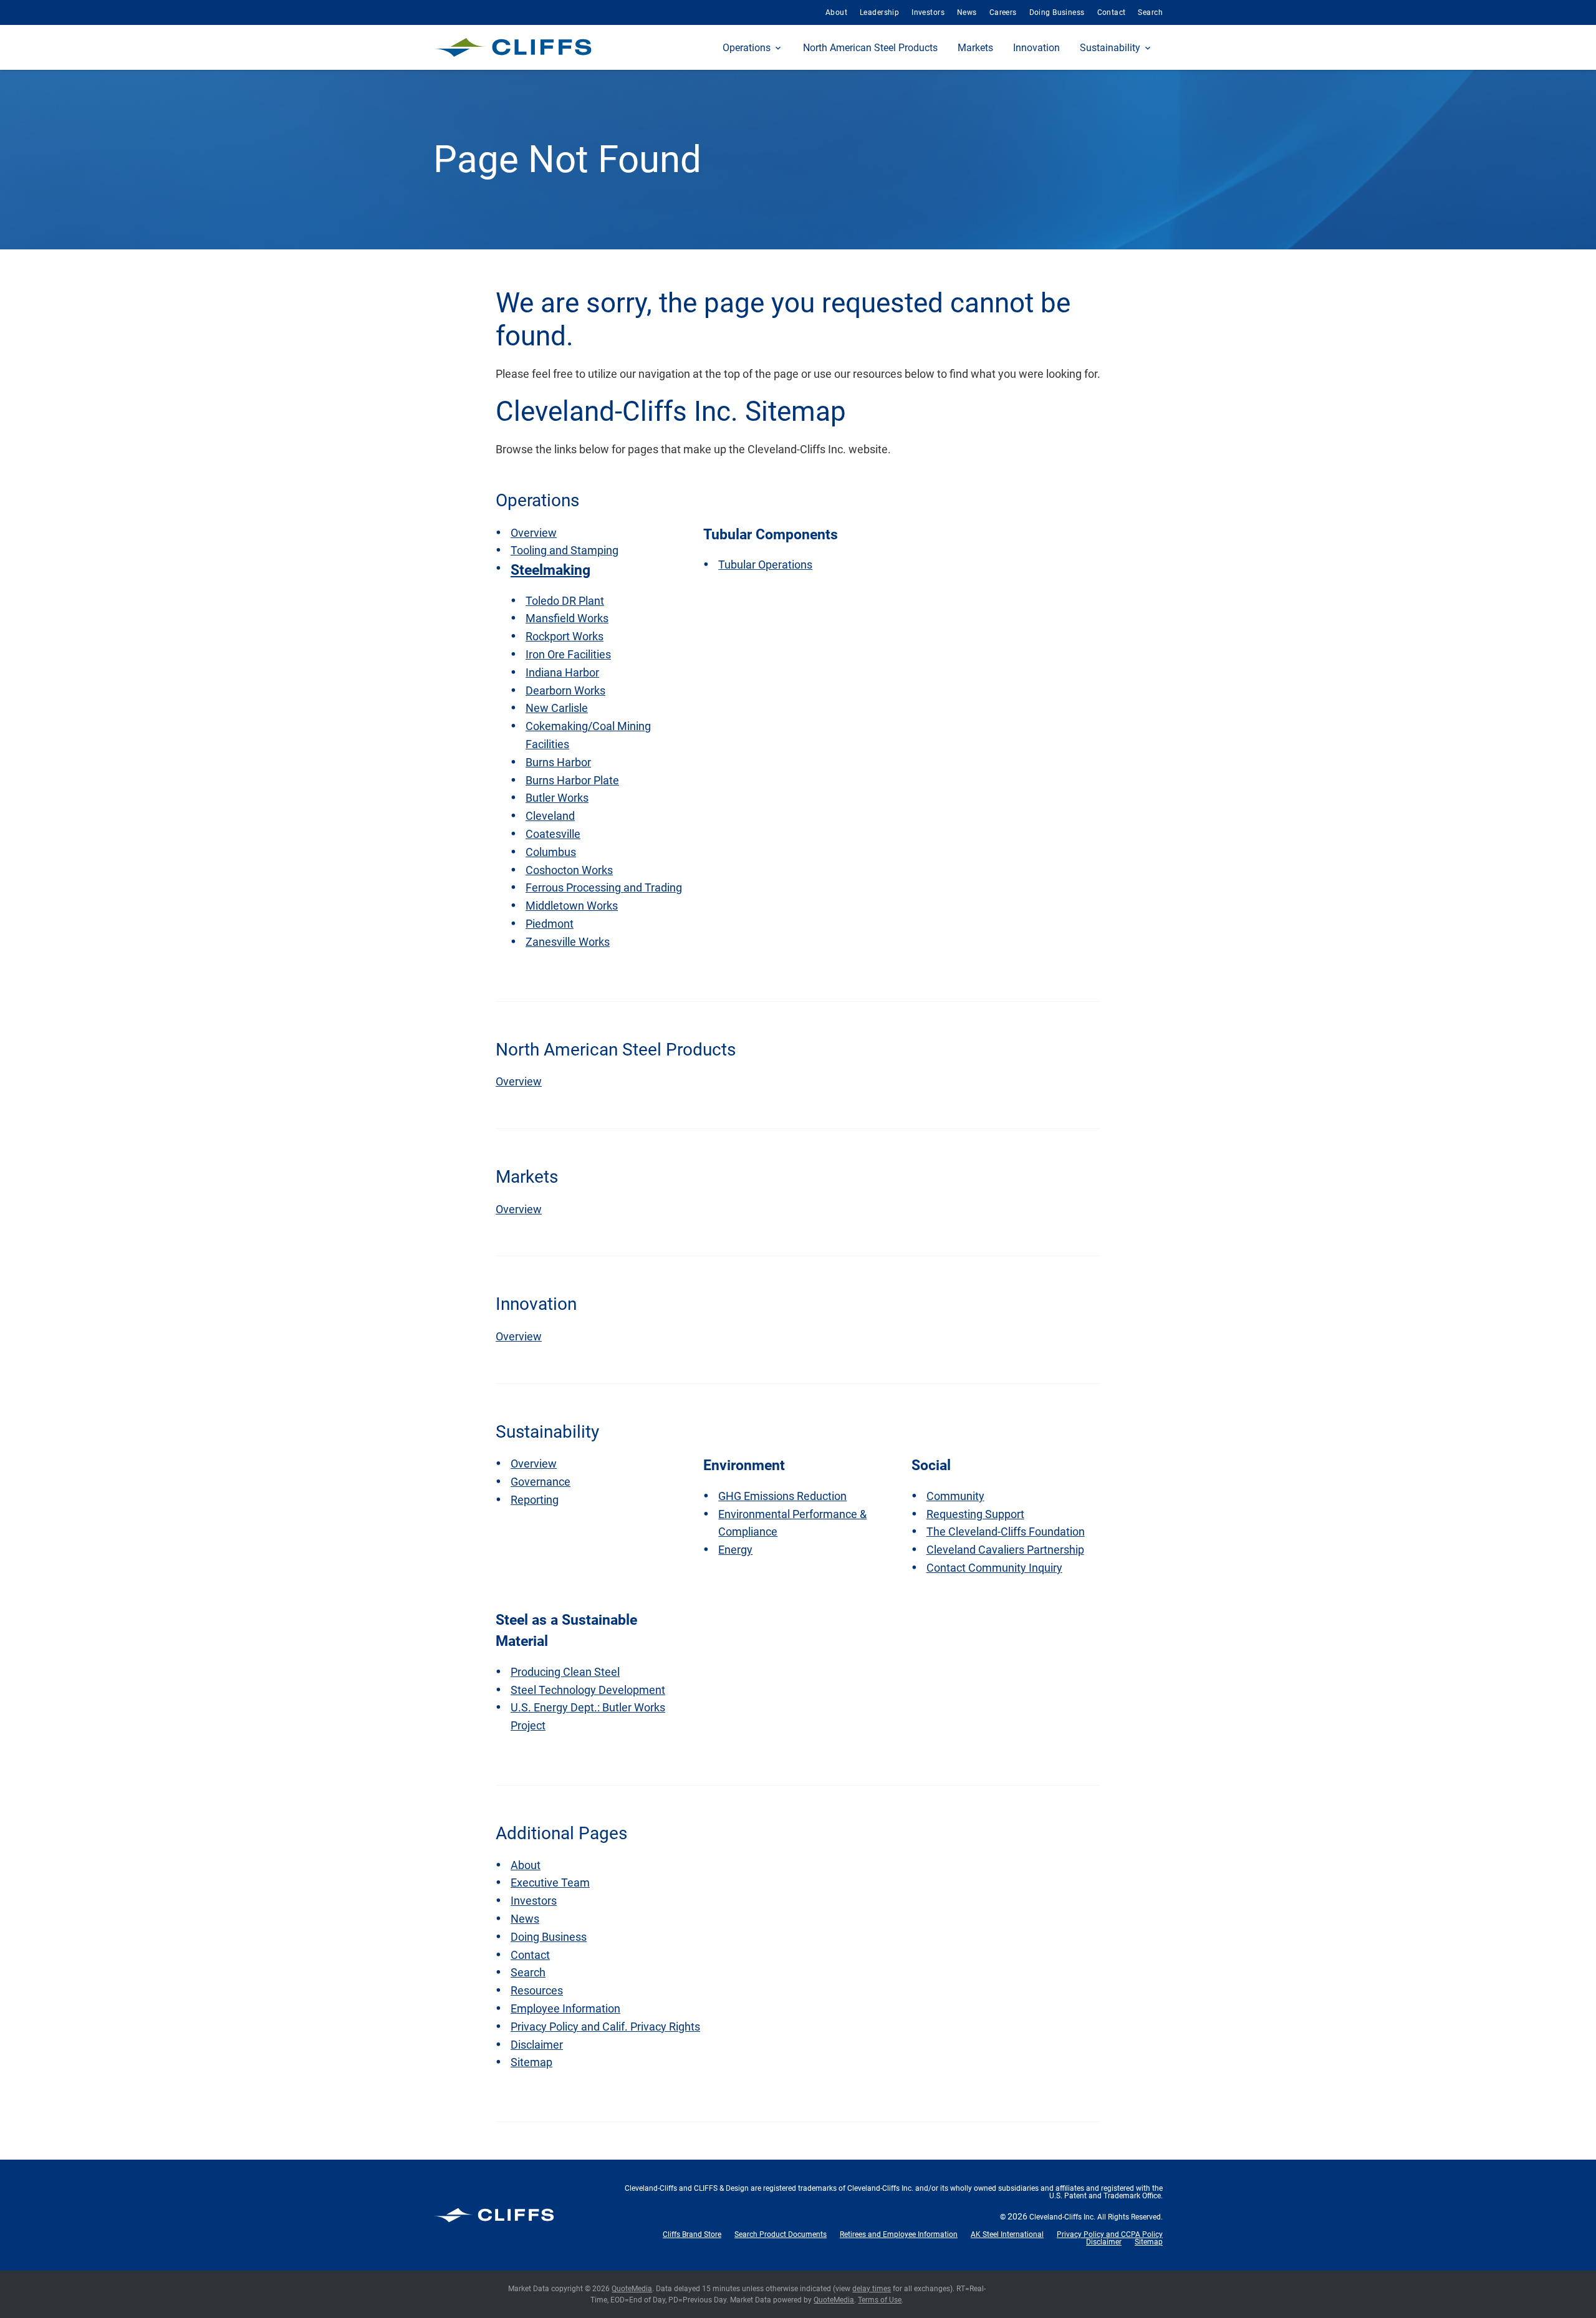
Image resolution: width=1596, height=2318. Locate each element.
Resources (537, 1990)
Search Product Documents (781, 2234)
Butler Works (557, 798)
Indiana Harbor (562, 672)
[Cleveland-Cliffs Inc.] (513, 47)
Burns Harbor (558, 762)
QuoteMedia (632, 2289)
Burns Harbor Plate (572, 780)
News (967, 12)
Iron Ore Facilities (568, 654)
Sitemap (531, 2062)
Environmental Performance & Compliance (792, 1523)
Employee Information (565, 2008)
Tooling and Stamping (565, 550)
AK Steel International (1007, 2234)
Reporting (535, 1500)
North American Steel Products (870, 48)
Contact (1112, 12)
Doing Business (1057, 12)
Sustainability (1110, 48)
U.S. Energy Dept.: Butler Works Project (588, 1716)
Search (1150, 12)
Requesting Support (975, 1514)
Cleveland (550, 816)
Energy (735, 1550)
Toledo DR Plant (565, 601)
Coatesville (553, 834)
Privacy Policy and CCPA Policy (1110, 2234)
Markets (975, 48)
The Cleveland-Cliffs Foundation (1006, 1532)
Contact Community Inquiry (994, 1568)
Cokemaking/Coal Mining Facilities (588, 735)
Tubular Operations (765, 565)
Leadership (879, 12)
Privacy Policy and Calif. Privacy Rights (605, 2027)
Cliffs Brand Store (692, 2234)
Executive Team (550, 1883)
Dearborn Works (565, 690)
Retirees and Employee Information (899, 2234)
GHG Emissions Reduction (782, 1496)
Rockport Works (565, 636)
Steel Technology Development (588, 1690)
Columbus (551, 852)
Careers (1003, 12)
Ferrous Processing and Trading (604, 887)
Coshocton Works (569, 870)
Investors (928, 12)
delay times (872, 2289)
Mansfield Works (567, 618)
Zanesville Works (568, 942)
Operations (747, 48)
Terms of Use (880, 2300)
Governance (541, 1482)
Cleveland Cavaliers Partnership (1005, 1550)
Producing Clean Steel (565, 1672)
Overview (534, 533)
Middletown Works (572, 906)
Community (955, 1496)
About (836, 12)
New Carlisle (557, 708)
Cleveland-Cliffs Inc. (1062, 2217)
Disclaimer (537, 2045)
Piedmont (550, 924)
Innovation (1036, 48)
